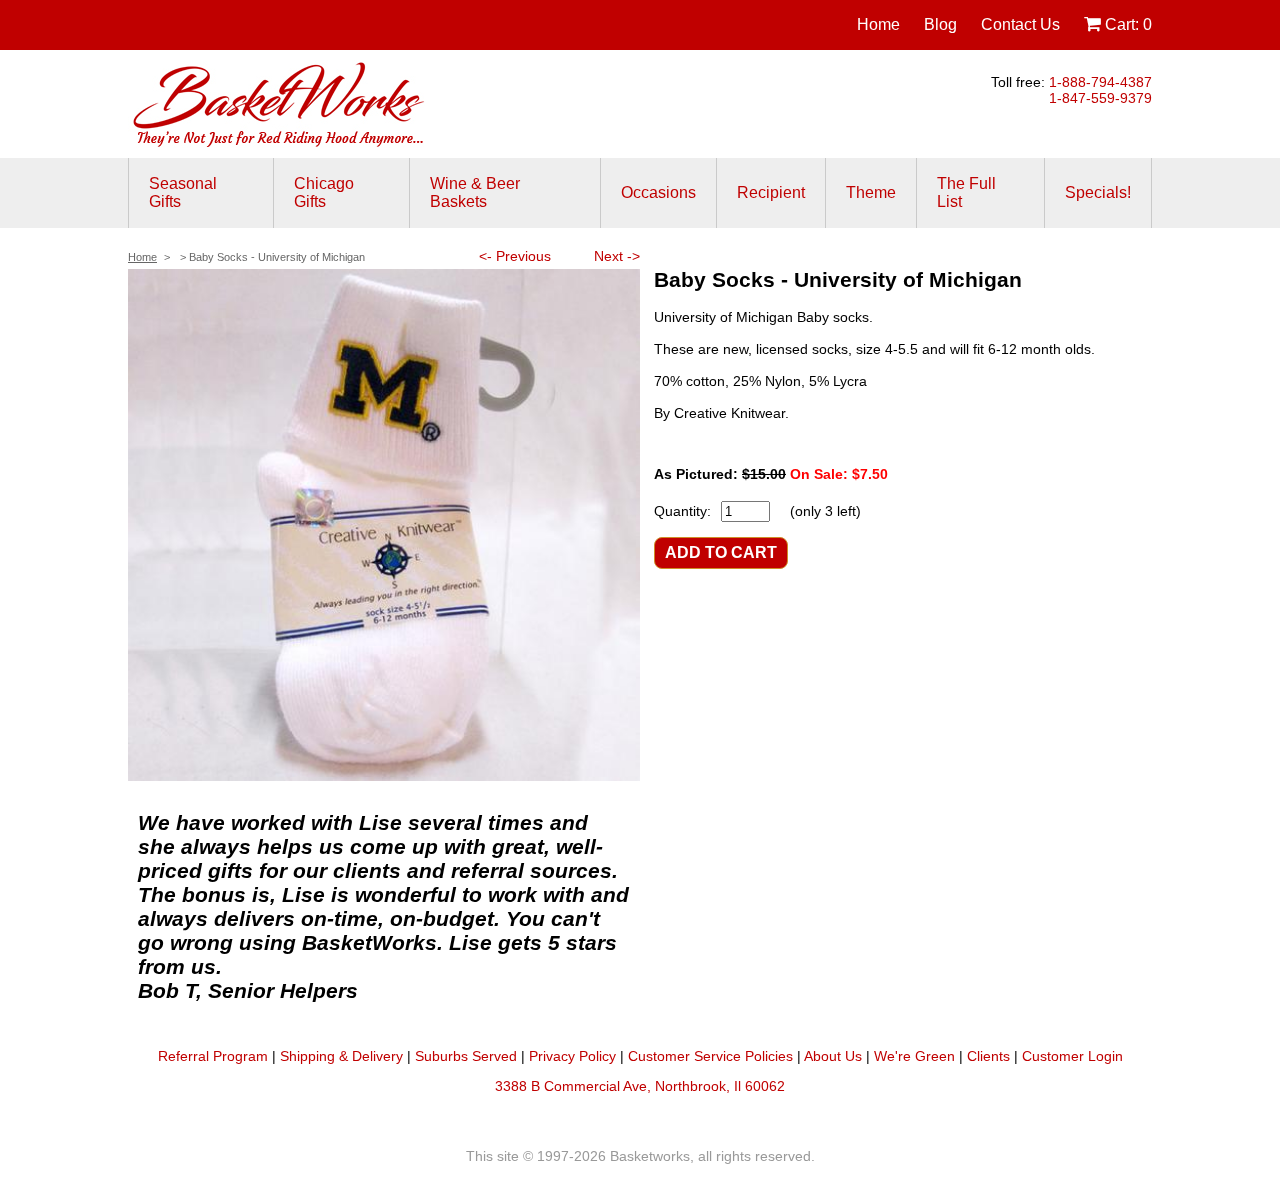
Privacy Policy (572, 1056)
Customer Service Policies (710, 1056)
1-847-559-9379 (1100, 98)
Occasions (658, 192)
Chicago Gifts (324, 192)
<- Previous (515, 256)
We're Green (914, 1056)
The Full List (966, 192)
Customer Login (1072, 1056)
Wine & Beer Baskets (475, 192)
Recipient (771, 192)
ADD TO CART (721, 552)
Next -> (617, 256)
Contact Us (1020, 24)
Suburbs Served (466, 1056)
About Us (833, 1056)
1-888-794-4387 (1100, 82)
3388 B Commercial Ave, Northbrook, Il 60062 (640, 1086)
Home (878, 24)
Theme (871, 192)
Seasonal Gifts (183, 192)
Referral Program (213, 1056)
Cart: (1126, 24)
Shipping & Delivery (341, 1056)
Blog (940, 24)
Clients (988, 1056)
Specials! (1098, 192)
